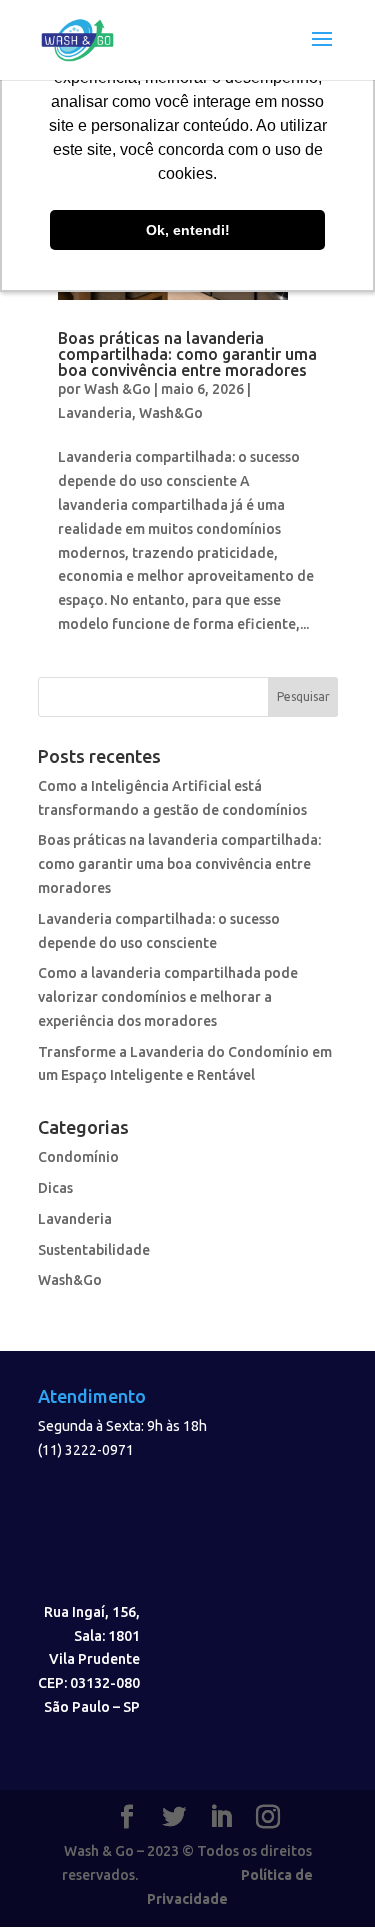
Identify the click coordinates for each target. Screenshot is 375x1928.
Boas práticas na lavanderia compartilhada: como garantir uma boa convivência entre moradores (187, 354)
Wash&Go (171, 413)
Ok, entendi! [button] (188, 230)
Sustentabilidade (94, 1250)
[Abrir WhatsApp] (325, 1877)
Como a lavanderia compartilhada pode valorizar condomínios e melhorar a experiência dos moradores (168, 997)
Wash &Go (117, 389)
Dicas (55, 1188)
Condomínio (78, 1157)
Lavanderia (95, 413)
